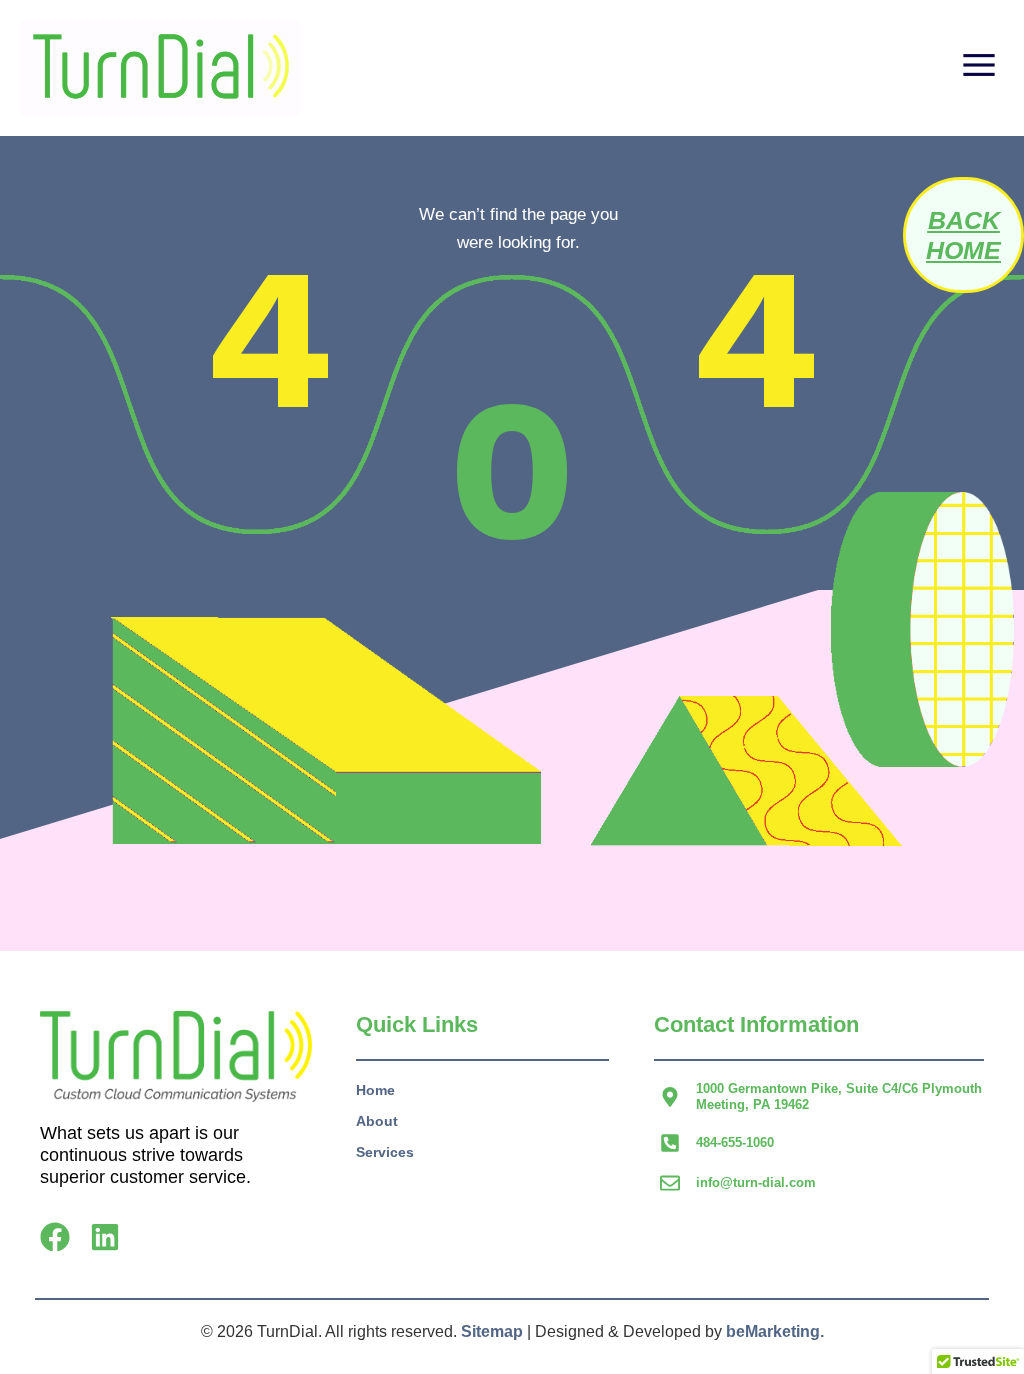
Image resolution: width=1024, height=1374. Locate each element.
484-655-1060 (735, 1142)
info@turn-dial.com (756, 1182)
